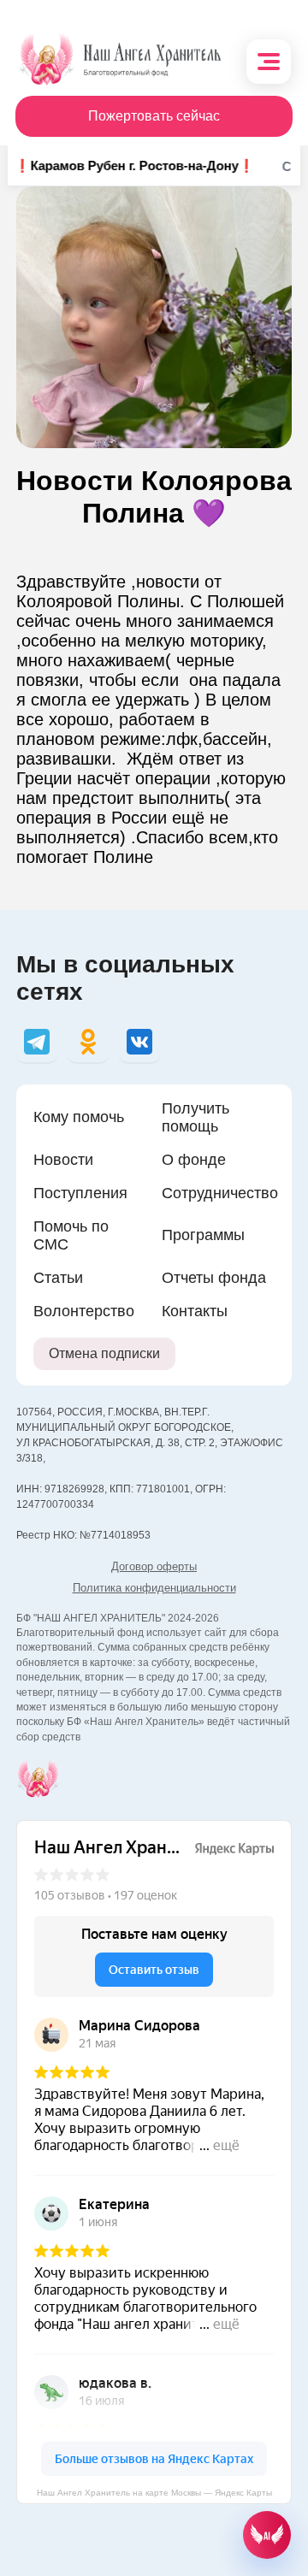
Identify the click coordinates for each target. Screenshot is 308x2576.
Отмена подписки (104, 1353)
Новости (63, 1160)
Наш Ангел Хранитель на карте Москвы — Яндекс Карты (154, 2493)
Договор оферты (154, 1566)
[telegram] (37, 1042)
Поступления (80, 1193)
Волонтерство (84, 1311)
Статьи (58, 1278)
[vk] (139, 1042)
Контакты (195, 1311)
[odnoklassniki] (88, 1042)
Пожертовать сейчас (154, 116)
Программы (203, 1235)
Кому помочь (79, 1117)
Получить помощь (195, 1117)
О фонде (194, 1160)
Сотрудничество (220, 1193)
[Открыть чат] (267, 2535)
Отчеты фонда (214, 1278)
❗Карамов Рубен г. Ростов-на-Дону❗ (125, 165)
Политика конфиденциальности (154, 1588)
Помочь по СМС (71, 1235)
